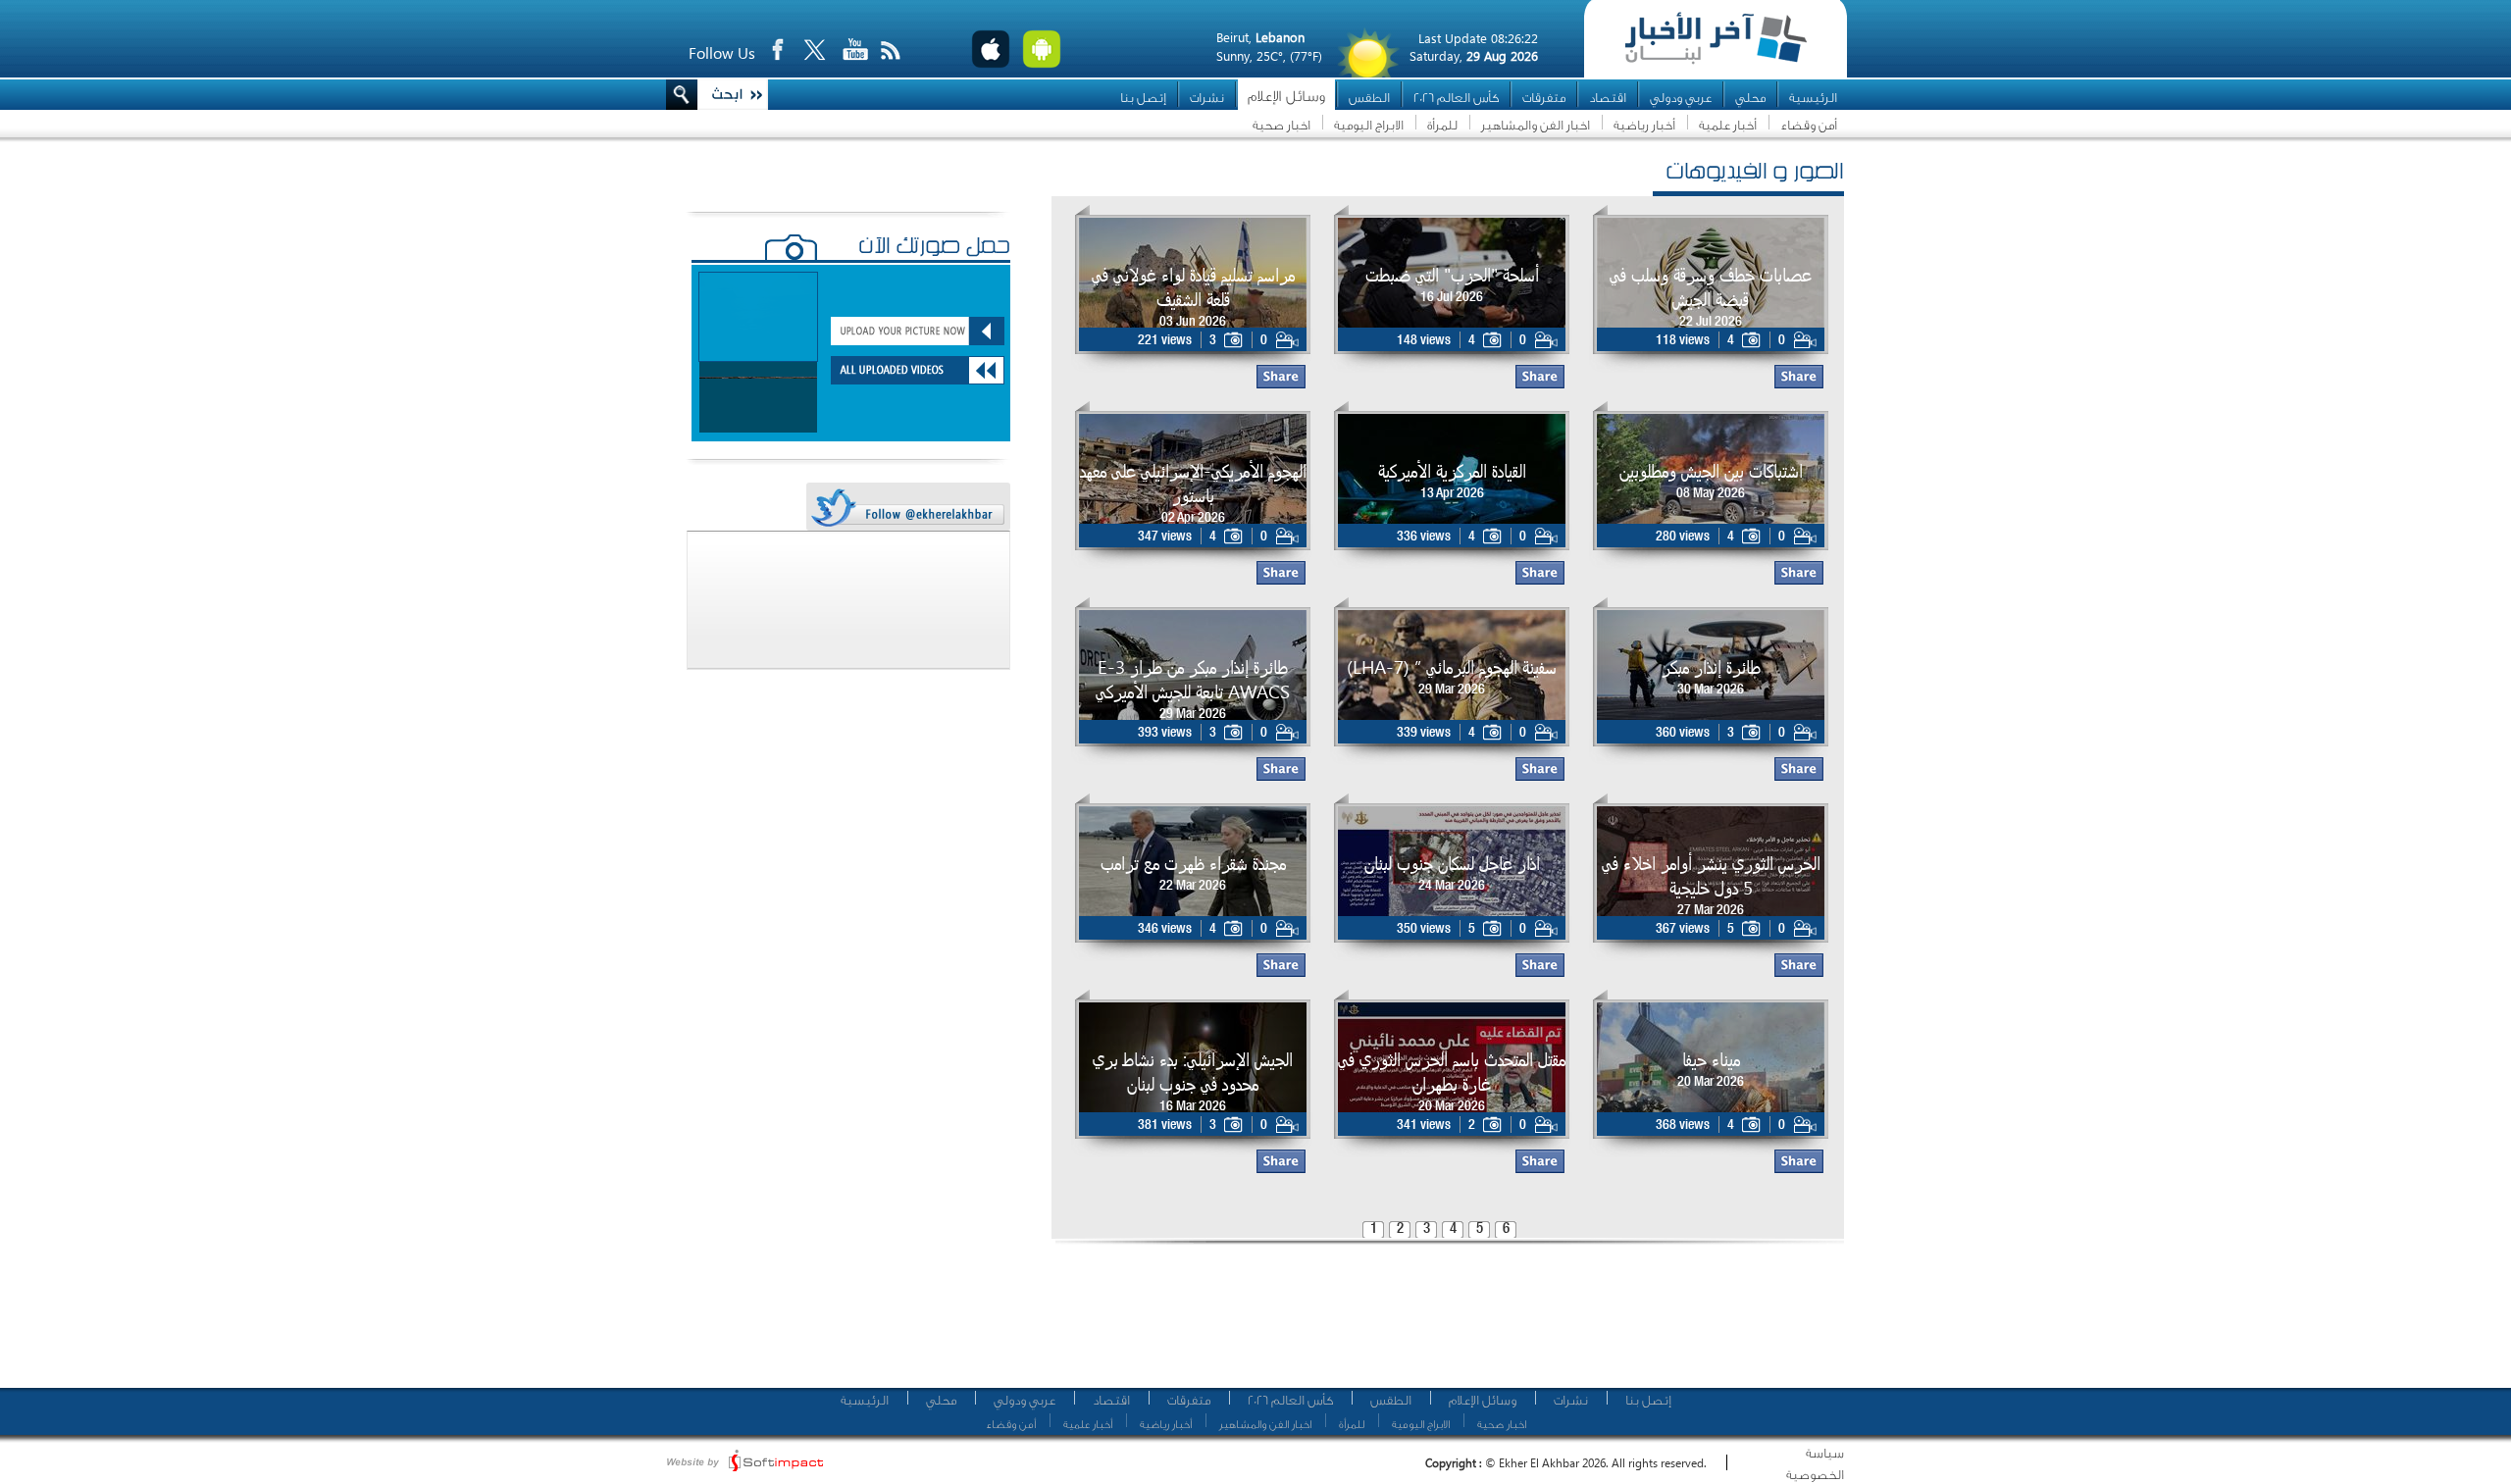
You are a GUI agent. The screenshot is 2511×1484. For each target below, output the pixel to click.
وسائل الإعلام (1286, 97)
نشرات (1207, 98)
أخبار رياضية (1644, 125)
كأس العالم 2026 (1456, 98)
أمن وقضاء (1809, 125)
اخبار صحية (1281, 125)
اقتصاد (1608, 98)
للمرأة (1442, 125)
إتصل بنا (1143, 98)
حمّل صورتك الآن (934, 248)
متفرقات (1544, 98)
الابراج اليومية (1369, 125)
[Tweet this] (907, 508)
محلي (1750, 98)
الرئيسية (1813, 98)
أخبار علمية (1728, 125)
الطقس (1369, 98)
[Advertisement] (1441, 1324)
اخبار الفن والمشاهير (1536, 125)
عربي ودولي (1681, 98)
